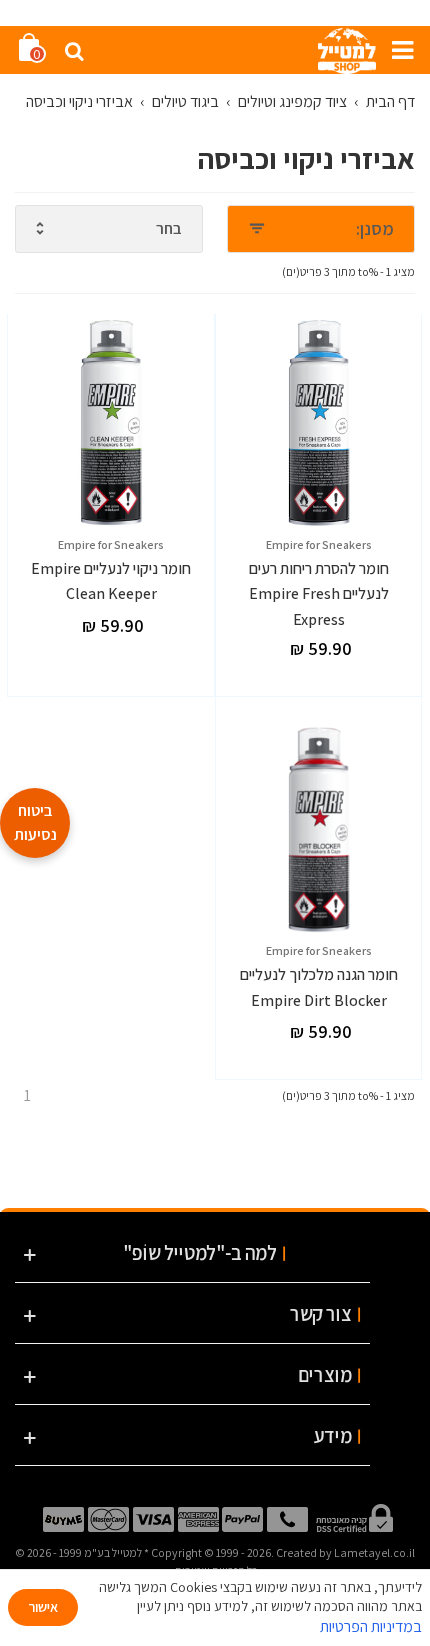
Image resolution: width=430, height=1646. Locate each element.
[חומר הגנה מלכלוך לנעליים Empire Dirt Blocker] (319, 830)
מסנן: (375, 228)
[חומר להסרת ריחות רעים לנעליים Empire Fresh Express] (319, 423)
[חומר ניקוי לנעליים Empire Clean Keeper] (111, 423)
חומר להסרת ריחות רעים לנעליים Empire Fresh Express (319, 594)
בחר (169, 228)
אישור (43, 1607)
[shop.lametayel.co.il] (347, 50)
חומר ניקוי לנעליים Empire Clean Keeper (111, 581)
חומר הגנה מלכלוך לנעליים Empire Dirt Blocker (319, 987)
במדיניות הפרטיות (371, 1626)
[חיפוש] (74, 50)
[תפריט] (395, 50)
